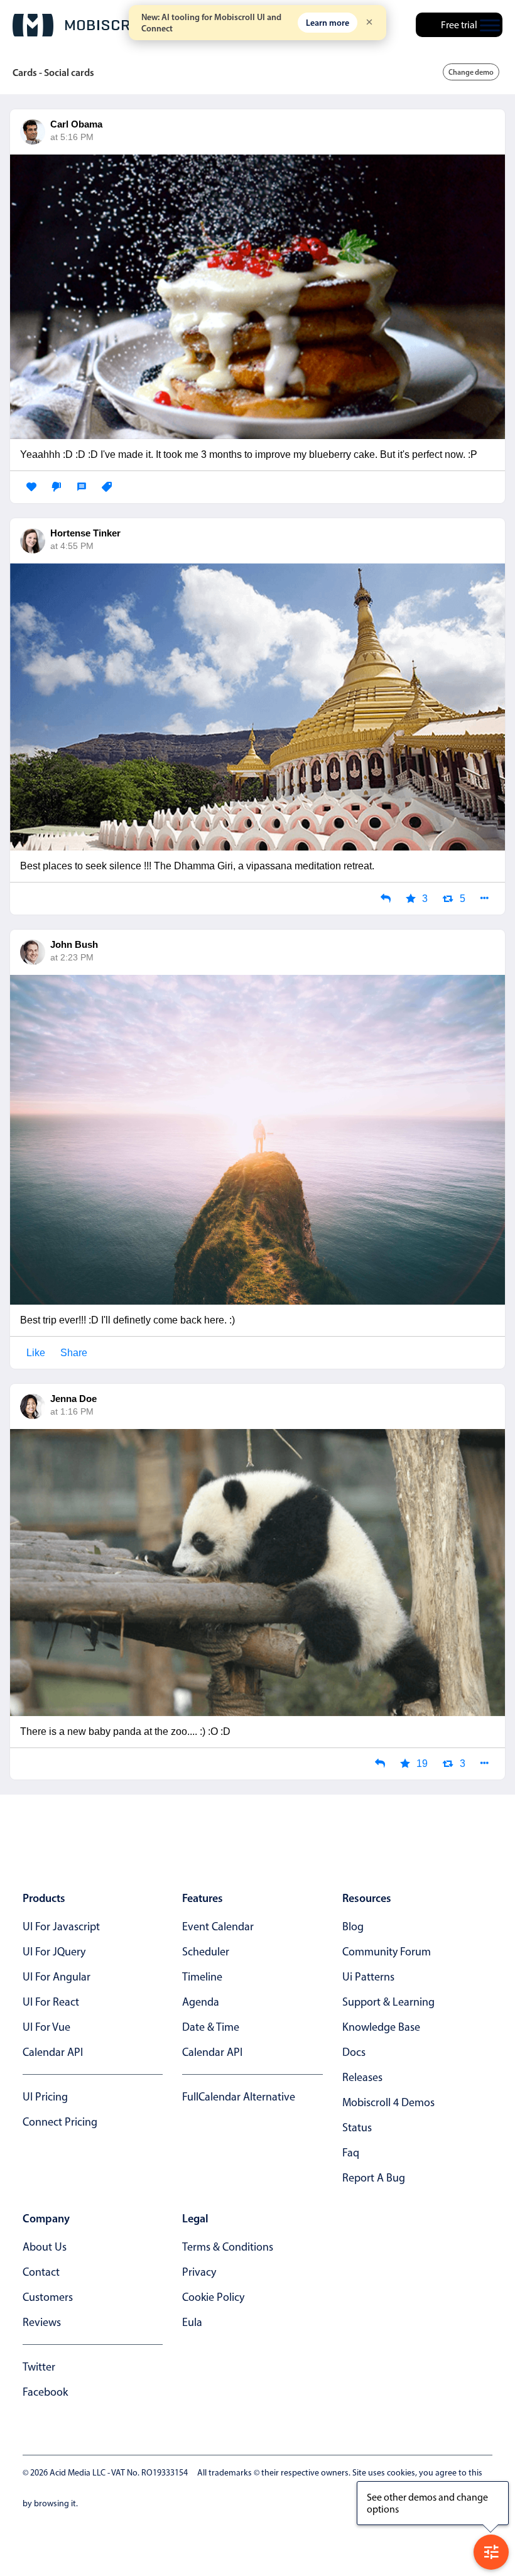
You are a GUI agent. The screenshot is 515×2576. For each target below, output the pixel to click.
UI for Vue (46, 2027)
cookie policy (213, 2297)
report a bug (374, 2178)
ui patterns (368, 1977)
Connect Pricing (60, 2122)
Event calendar (218, 1927)
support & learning (388, 2002)
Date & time (211, 2027)
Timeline (202, 1977)
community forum (387, 1952)
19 (422, 1764)
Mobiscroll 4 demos (388, 2102)
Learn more (328, 23)
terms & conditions (228, 2247)
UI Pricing (45, 2097)
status (357, 2128)
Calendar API (53, 2052)
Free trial (459, 25)
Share (74, 1353)
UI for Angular (57, 1977)
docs (354, 2052)
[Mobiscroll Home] (85, 25)
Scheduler (206, 1952)
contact (41, 2272)
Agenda (201, 2002)
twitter (39, 2367)
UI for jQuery (54, 1952)
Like (36, 1353)
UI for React (51, 2002)
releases (362, 2077)
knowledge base (381, 2027)
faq (351, 2153)
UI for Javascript (61, 1927)
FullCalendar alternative (239, 2097)
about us (45, 2247)
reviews (42, 2322)
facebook (45, 2392)
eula (192, 2322)
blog (353, 1927)
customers (48, 2297)
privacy (199, 2272)
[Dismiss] (369, 23)
